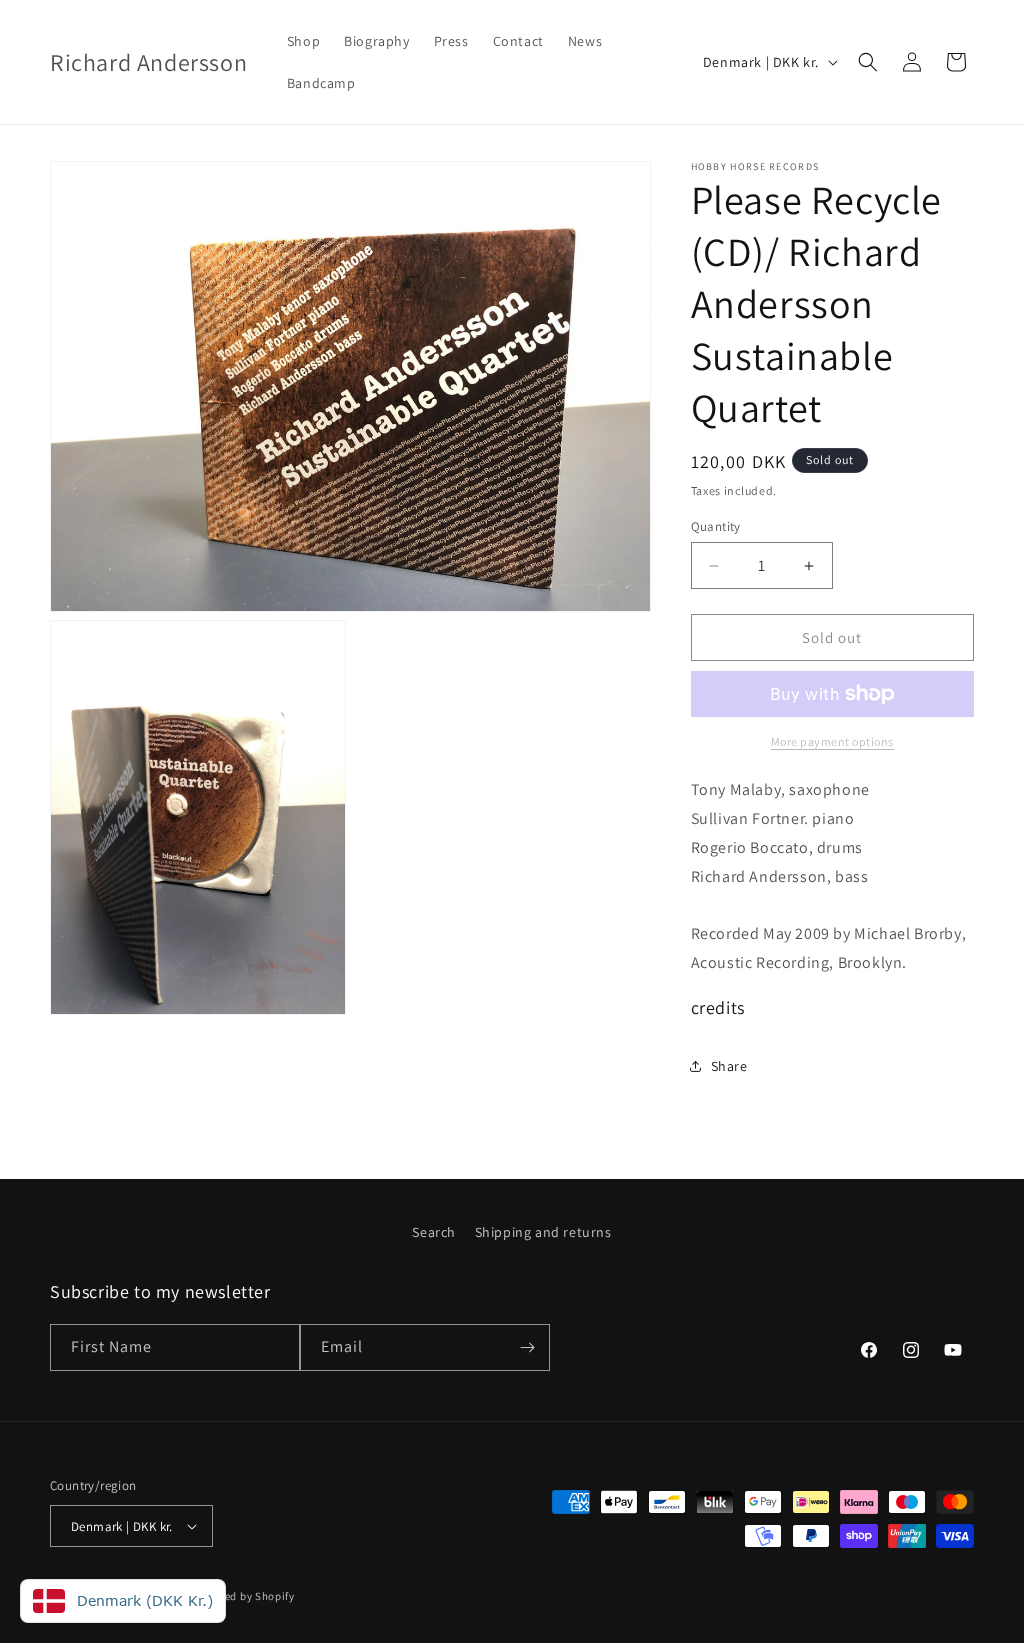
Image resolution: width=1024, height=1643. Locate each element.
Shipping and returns (543, 1232)
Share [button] (729, 1066)
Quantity (716, 526)
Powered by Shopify (243, 1596)
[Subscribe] (527, 1347)
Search (434, 1232)
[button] (868, 62)
